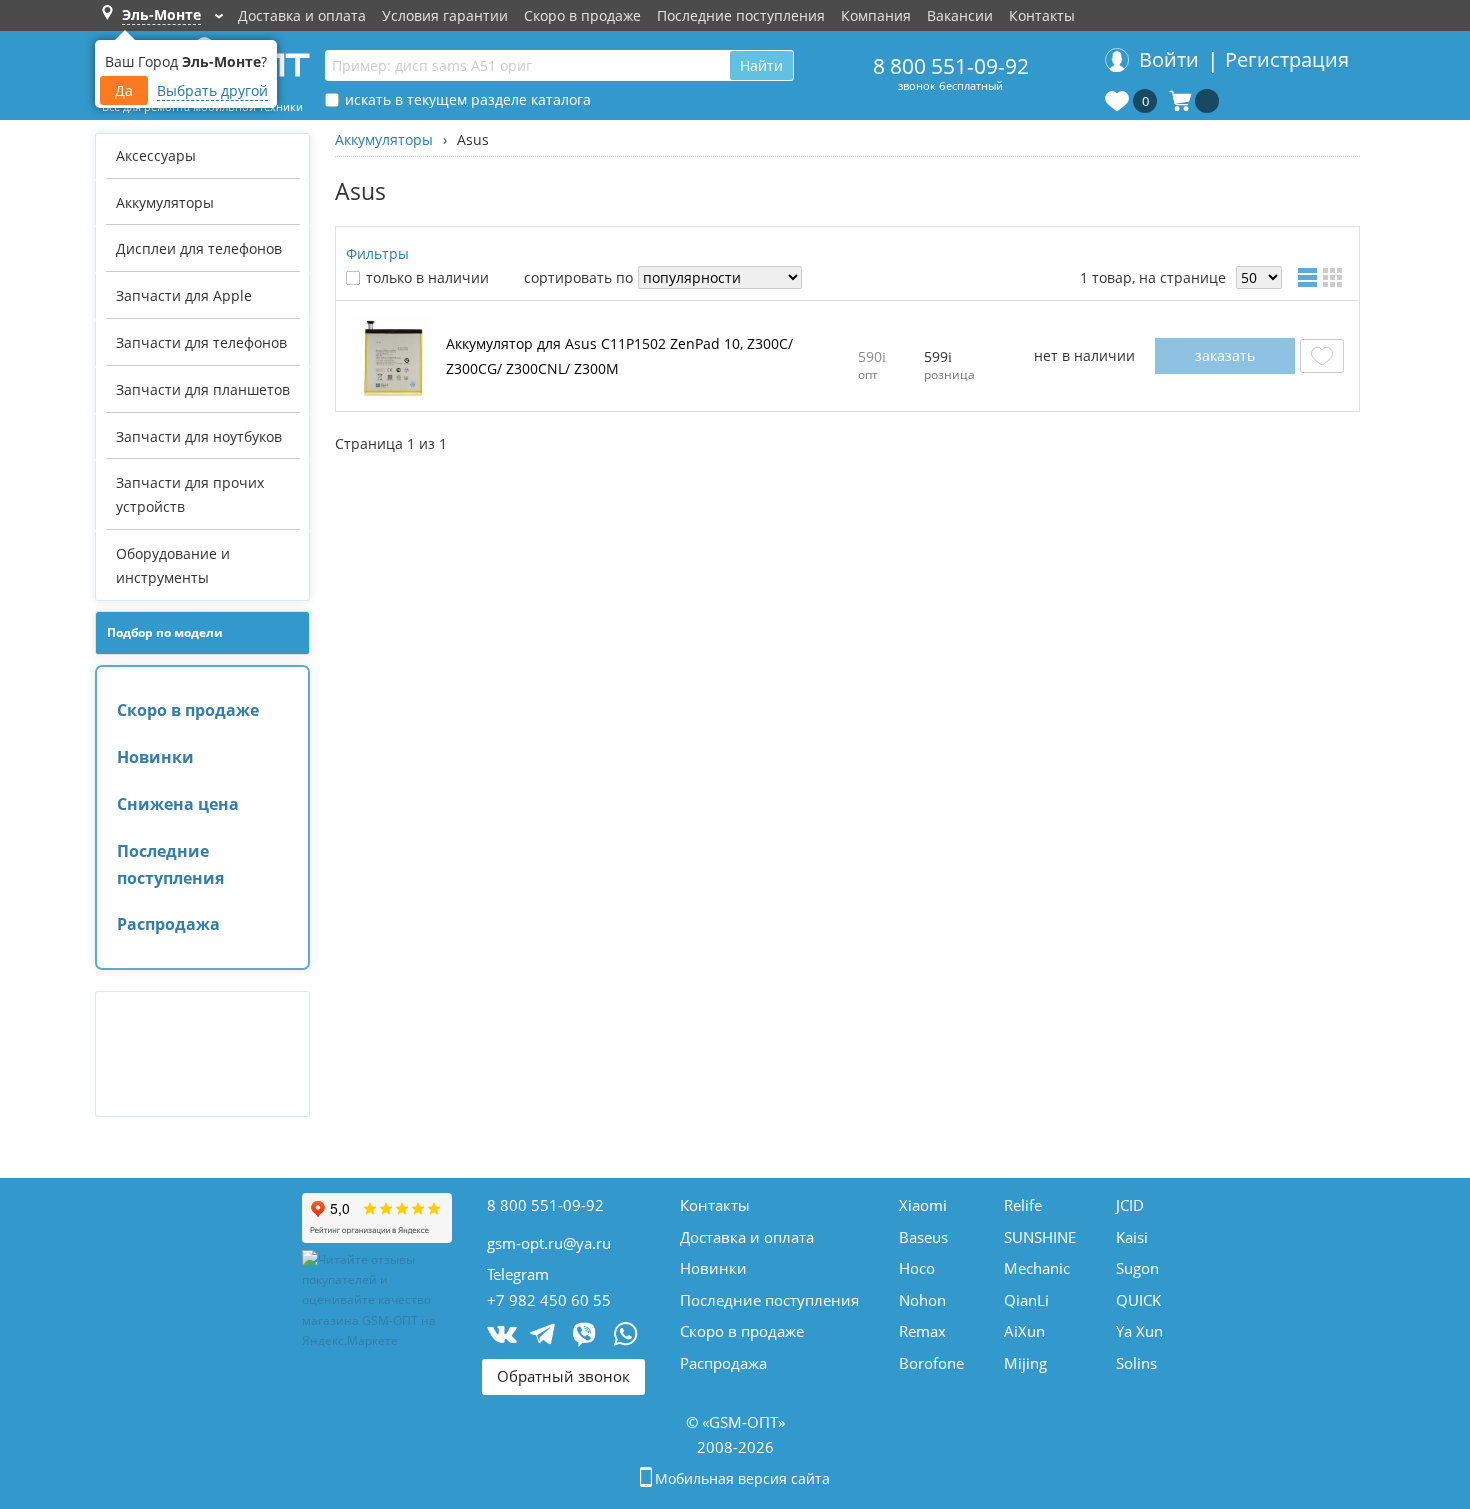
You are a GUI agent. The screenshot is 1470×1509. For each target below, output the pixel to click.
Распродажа (168, 924)
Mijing (1025, 1363)
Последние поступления (741, 15)
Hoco (917, 1268)
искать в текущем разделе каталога (468, 99)
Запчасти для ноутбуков (199, 436)
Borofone (931, 1363)
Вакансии (960, 15)
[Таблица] (1310, 277)
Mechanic (1037, 1268)
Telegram (518, 1274)
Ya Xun (1139, 1331)
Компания (876, 15)
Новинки (155, 757)
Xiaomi (923, 1205)
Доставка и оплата (302, 15)
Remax (922, 1331)
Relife (1023, 1205)
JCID (1130, 1205)
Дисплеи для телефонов (199, 248)
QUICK (1138, 1300)
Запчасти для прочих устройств (190, 494)
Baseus (923, 1237)
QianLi (1026, 1300)
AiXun (1024, 1331)
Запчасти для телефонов (201, 342)
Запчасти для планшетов (203, 389)
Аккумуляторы (165, 202)
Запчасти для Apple (184, 295)
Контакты (1042, 15)
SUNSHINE (1040, 1237)
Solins (1136, 1363)
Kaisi (1132, 1237)
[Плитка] (1336, 277)
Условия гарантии (445, 15)
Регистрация (1287, 59)
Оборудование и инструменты (173, 565)
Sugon (1137, 1268)
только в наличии (427, 277)
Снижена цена (178, 804)
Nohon (922, 1300)
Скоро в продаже (582, 15)
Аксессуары (156, 155)
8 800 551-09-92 (951, 66)
